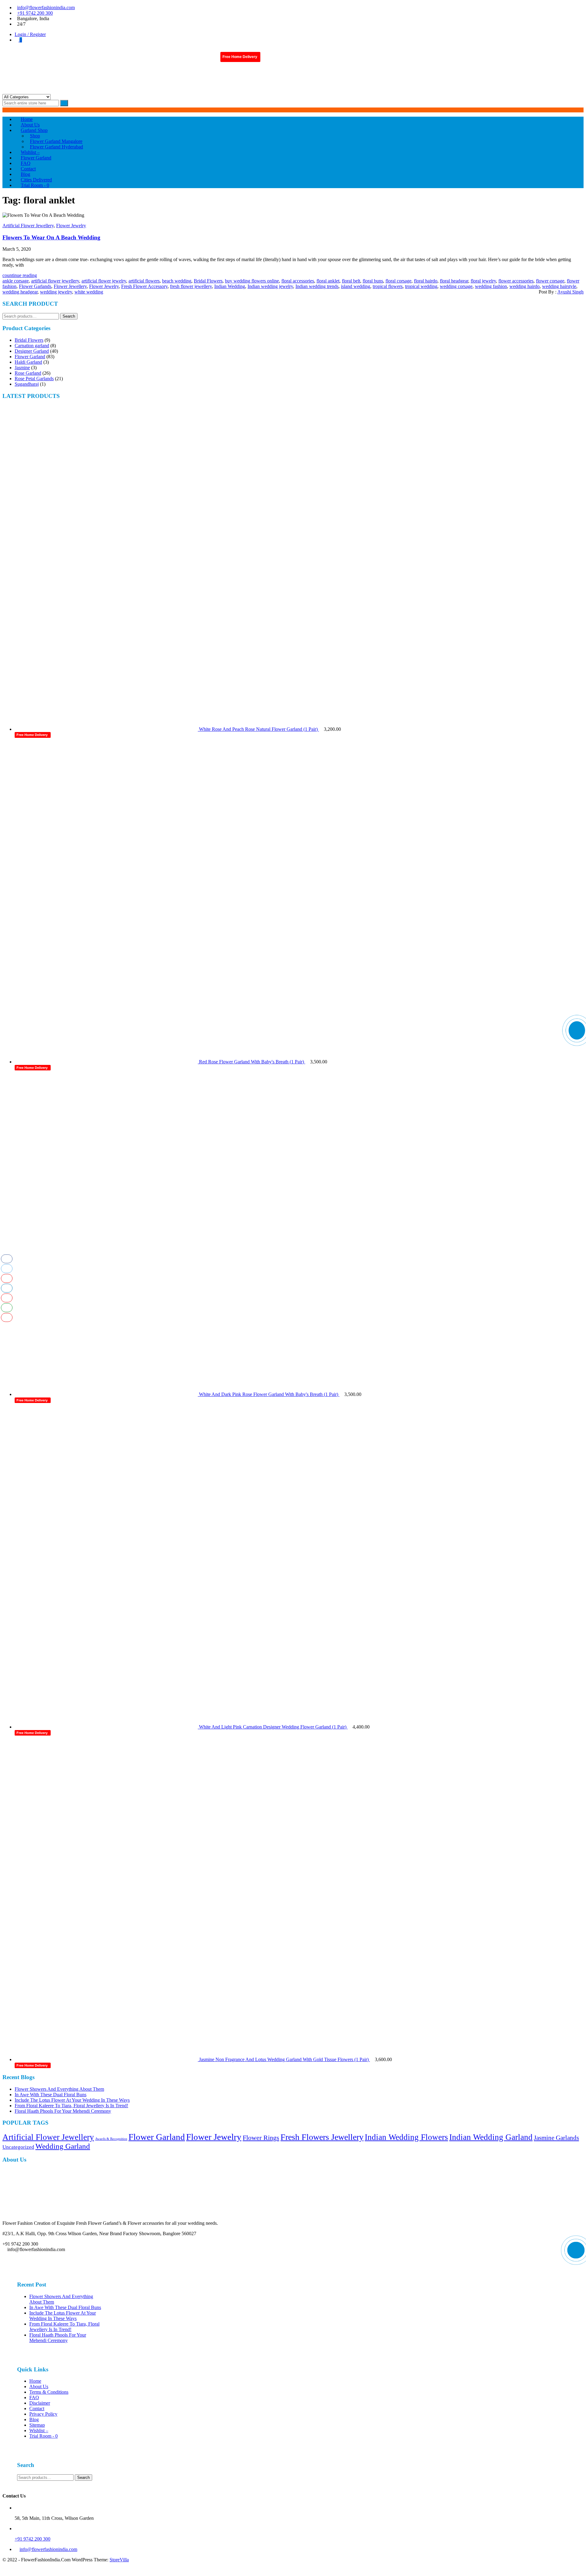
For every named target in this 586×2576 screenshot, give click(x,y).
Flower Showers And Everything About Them (59, 2089)
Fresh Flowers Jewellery (322, 2137)
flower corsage (550, 281)
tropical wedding (421, 286)
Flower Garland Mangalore (56, 141)
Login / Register (30, 34)
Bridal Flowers (208, 281)
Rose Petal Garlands (34, 379)
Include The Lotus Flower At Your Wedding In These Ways (72, 2100)
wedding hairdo (525, 286)
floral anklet (328, 281)
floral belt (351, 281)
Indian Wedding (230, 286)
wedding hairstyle (559, 286)
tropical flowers (388, 286)
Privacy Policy (43, 2414)
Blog (34, 2419)
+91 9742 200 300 (35, 13)
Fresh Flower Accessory (144, 286)
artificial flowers (144, 281)
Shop (35, 136)
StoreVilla (119, 2560)
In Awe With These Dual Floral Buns (51, 2095)
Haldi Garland (28, 362)
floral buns (373, 281)
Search (69, 316)
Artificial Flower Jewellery (28, 226)
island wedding (356, 286)
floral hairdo (426, 281)
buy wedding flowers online (252, 281)
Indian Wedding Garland (491, 2137)
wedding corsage (456, 286)
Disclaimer (40, 2403)
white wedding (89, 292)
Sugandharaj (27, 384)
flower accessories (516, 281)
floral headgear (454, 281)
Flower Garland (30, 357)
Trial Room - (35, 185)
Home (35, 2381)
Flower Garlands (35, 286)
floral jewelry (483, 281)
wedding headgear (20, 292)
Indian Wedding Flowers (406, 2137)
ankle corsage (16, 281)
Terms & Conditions (49, 2392)
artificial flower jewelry (104, 281)
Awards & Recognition (111, 2139)
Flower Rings (261, 2138)
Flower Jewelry (71, 226)
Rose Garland (28, 373)
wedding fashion (491, 286)
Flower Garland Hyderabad (56, 147)
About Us (39, 2387)
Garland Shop (34, 130)
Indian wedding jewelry (270, 286)
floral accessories (298, 281)
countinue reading (20, 275)
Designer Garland (32, 351)
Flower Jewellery (70, 286)
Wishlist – (39, 2430)
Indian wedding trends (317, 286)
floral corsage (398, 281)
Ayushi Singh (570, 292)
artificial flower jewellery (55, 281)
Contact (37, 2408)
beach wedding (177, 281)
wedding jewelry (56, 292)
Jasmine (22, 368)
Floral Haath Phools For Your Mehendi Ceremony (63, 2111)
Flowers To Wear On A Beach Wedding (51, 237)
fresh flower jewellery (191, 286)
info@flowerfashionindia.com (46, 7)
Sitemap (37, 2425)
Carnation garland (32, 346)
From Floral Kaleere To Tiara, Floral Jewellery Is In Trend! (71, 2106)
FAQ (34, 2397)
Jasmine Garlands (556, 2138)
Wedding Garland (63, 2146)
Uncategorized (18, 2147)
